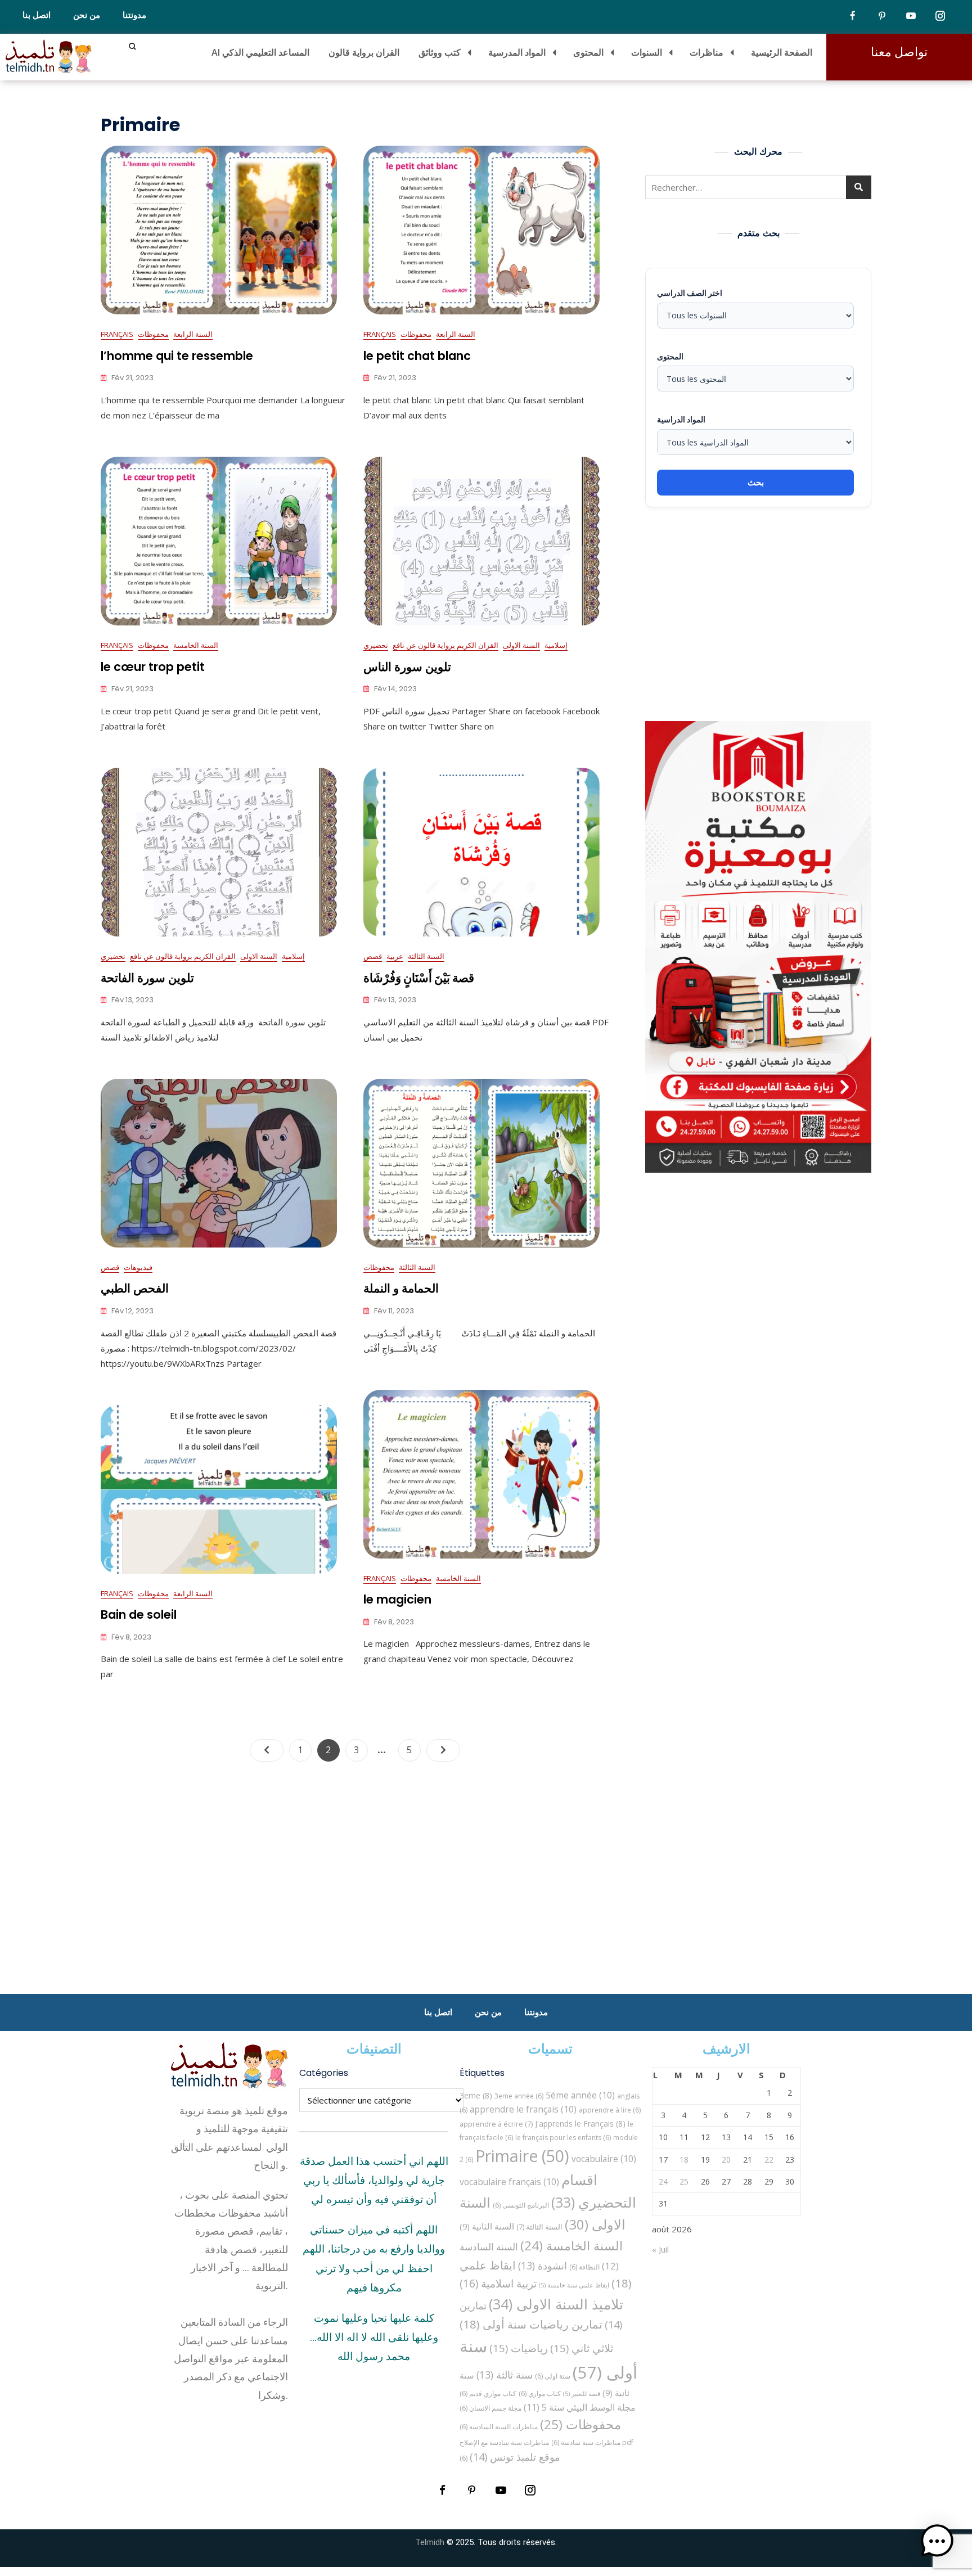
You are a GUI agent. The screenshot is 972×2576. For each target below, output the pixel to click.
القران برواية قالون (364, 52)
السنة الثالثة (426, 956)
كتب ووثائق (440, 52)
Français (117, 334)
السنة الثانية (487, 2226)
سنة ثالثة (505, 2375)
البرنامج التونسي (521, 2205)
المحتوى (588, 52)
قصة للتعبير (582, 2394)
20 (726, 2160)
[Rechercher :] (758, 187)
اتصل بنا (37, 15)
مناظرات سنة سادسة (586, 2442)
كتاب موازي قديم (488, 2393)
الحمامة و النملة (401, 1288)
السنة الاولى (521, 645)
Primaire (522, 2156)
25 (684, 2181)
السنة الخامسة (196, 645)
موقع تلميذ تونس (515, 2456)
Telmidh (430, 2542)
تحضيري (376, 645)
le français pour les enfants (563, 2138)
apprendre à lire (610, 2110)
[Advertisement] (761, 614)
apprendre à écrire (496, 2124)
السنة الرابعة (193, 334)
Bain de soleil (139, 1614)
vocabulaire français (509, 2182)
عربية (395, 956)
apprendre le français (523, 2109)
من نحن (87, 15)
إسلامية (556, 645)
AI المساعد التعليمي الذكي (260, 52)
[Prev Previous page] (267, 1750)
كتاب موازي (540, 2393)
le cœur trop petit (153, 667)
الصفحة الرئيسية (782, 52)
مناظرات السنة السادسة (499, 2427)
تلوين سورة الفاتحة (147, 978)
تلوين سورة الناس (407, 667)
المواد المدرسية (517, 52)
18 (684, 2160)
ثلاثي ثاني (582, 2348)
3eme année (519, 2096)
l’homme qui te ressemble (177, 356)
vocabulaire (604, 2159)
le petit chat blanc (417, 356)
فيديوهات (138, 1267)
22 (769, 2160)
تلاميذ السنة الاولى (556, 2304)
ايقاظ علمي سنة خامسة (574, 2285)
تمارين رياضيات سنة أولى (531, 2324)
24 (663, 2181)
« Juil (660, 2249)
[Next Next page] (443, 1750)
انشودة (543, 2266)
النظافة (584, 2267)
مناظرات (706, 52)
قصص (373, 956)
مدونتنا (134, 15)
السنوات (647, 52)
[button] (937, 2541)
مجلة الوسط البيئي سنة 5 (580, 2407)
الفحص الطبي (135, 1288)
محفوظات (153, 334)
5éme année (580, 2095)
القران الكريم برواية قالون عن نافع (445, 645)
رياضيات (519, 2348)
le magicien (397, 1599)
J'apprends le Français (580, 2124)
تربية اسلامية (498, 2283)
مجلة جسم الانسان (490, 2408)
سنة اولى (553, 2376)
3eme (476, 2095)
